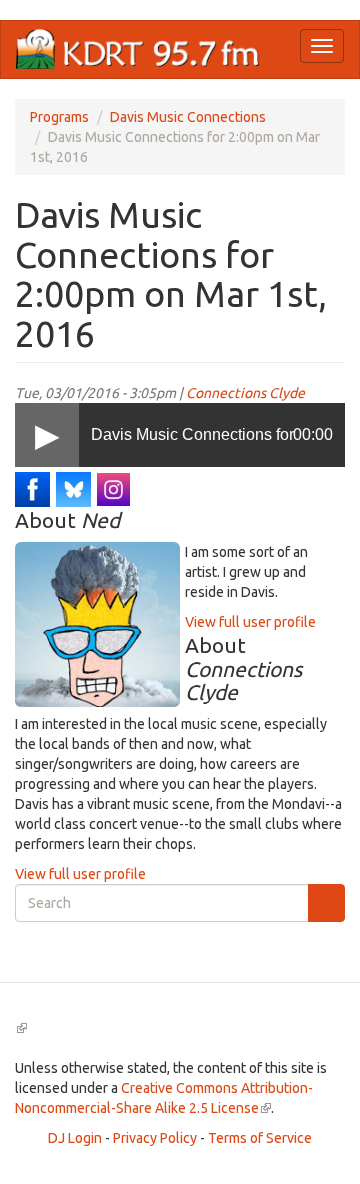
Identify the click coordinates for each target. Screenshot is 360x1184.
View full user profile (250, 622)
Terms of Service (260, 1138)
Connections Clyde (245, 393)
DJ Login (75, 1138)
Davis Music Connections (188, 117)
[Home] (138, 49)
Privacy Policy (155, 1138)
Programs (59, 117)
